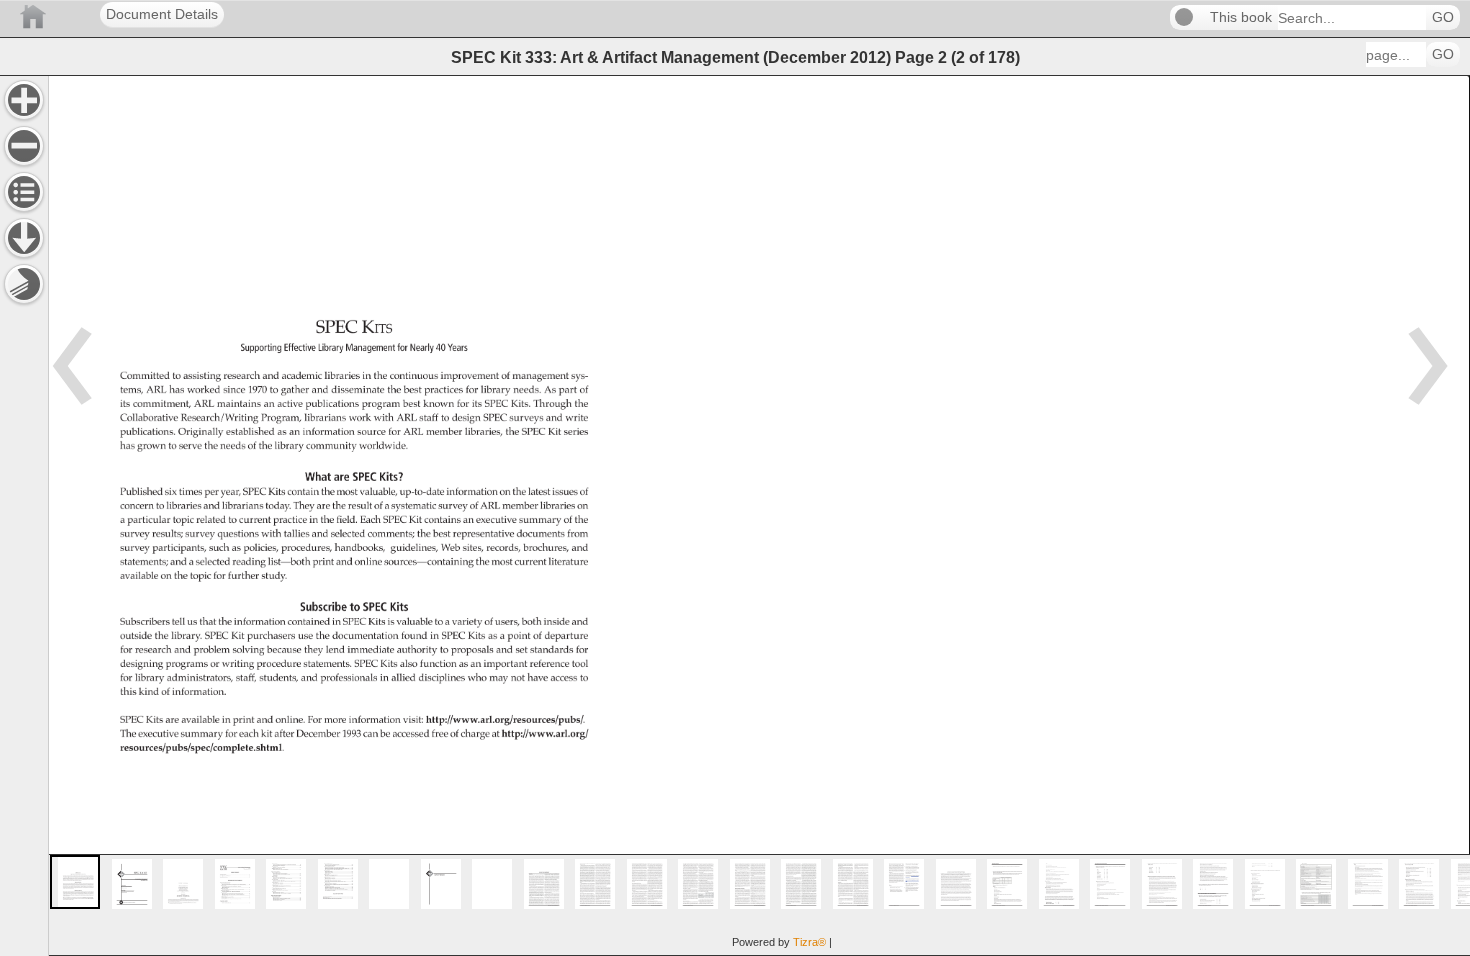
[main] (759, 515)
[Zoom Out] (24, 146)
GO (1443, 17)
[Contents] (24, 192)
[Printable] (24, 284)
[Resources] (24, 238)
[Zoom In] (24, 100)
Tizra (809, 942)
